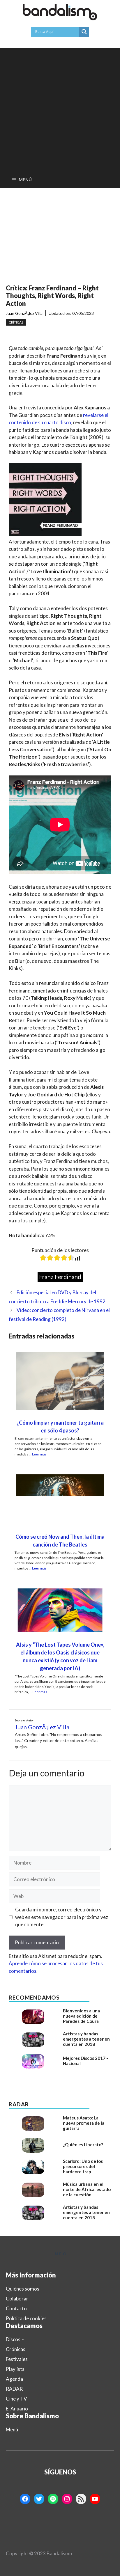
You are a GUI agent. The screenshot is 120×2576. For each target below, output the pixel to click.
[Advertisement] (60, 108)
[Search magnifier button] (84, 32)
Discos (13, 2339)
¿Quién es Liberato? (83, 2144)
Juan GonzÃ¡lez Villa (24, 313)
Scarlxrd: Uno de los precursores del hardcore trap (83, 2166)
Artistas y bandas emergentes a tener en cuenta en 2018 (86, 2039)
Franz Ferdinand (60, 1277)
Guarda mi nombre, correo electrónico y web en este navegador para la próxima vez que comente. (62, 1917)
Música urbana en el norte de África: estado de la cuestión (87, 2189)
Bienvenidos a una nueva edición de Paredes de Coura (81, 2016)
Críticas (16, 322)
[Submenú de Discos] (23, 2339)
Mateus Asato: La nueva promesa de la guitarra (84, 2123)
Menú (12, 2429)
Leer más (39, 1454)
